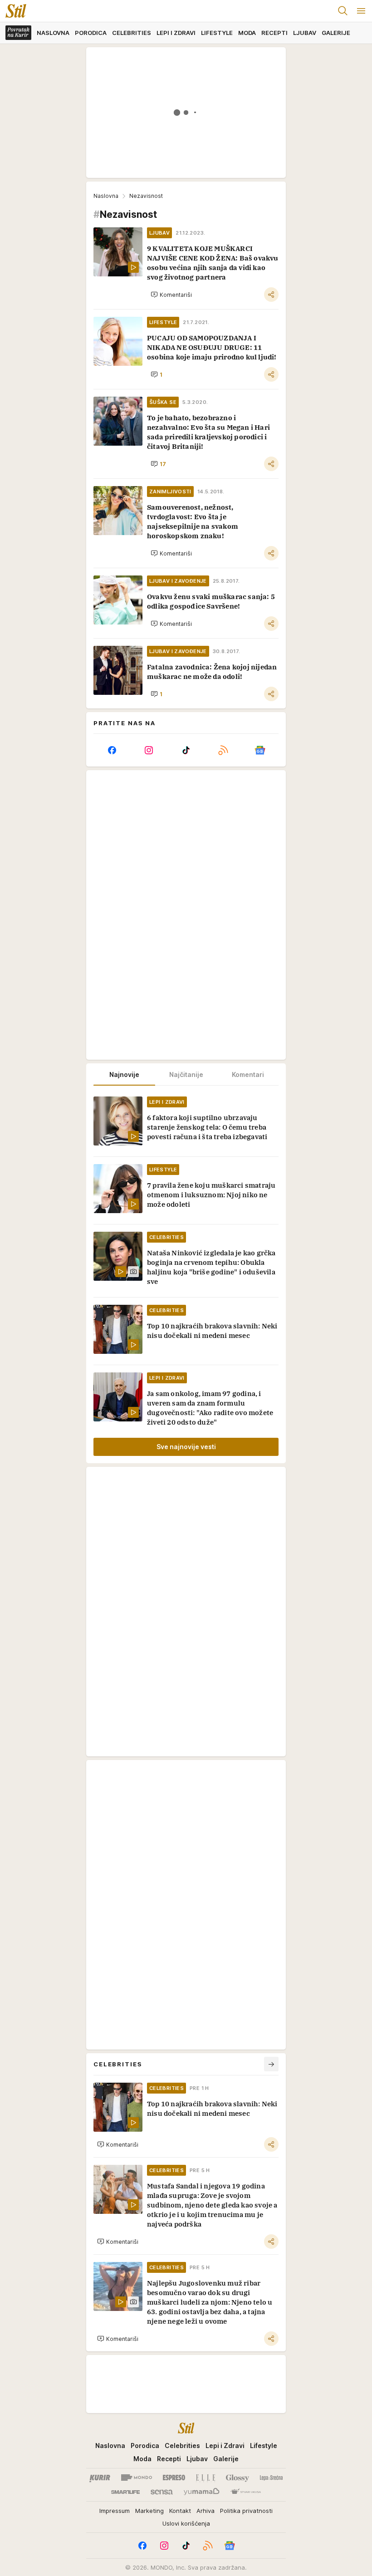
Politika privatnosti (246, 2511)
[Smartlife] (125, 2492)
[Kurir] (100, 2478)
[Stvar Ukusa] (246, 2492)
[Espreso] (174, 2478)
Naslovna (106, 196)
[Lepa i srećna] (271, 2478)
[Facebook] (112, 750)
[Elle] (206, 2478)
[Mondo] (137, 2478)
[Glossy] (237, 2478)
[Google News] (260, 750)
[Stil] (13, 11)
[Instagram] (149, 750)
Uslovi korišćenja (186, 2523)
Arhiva (206, 2511)
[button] (171, 295)
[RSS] (223, 750)
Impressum (115, 2511)
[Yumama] (202, 2492)
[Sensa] (162, 2492)
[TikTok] (186, 750)
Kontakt (180, 2511)
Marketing (149, 2511)
